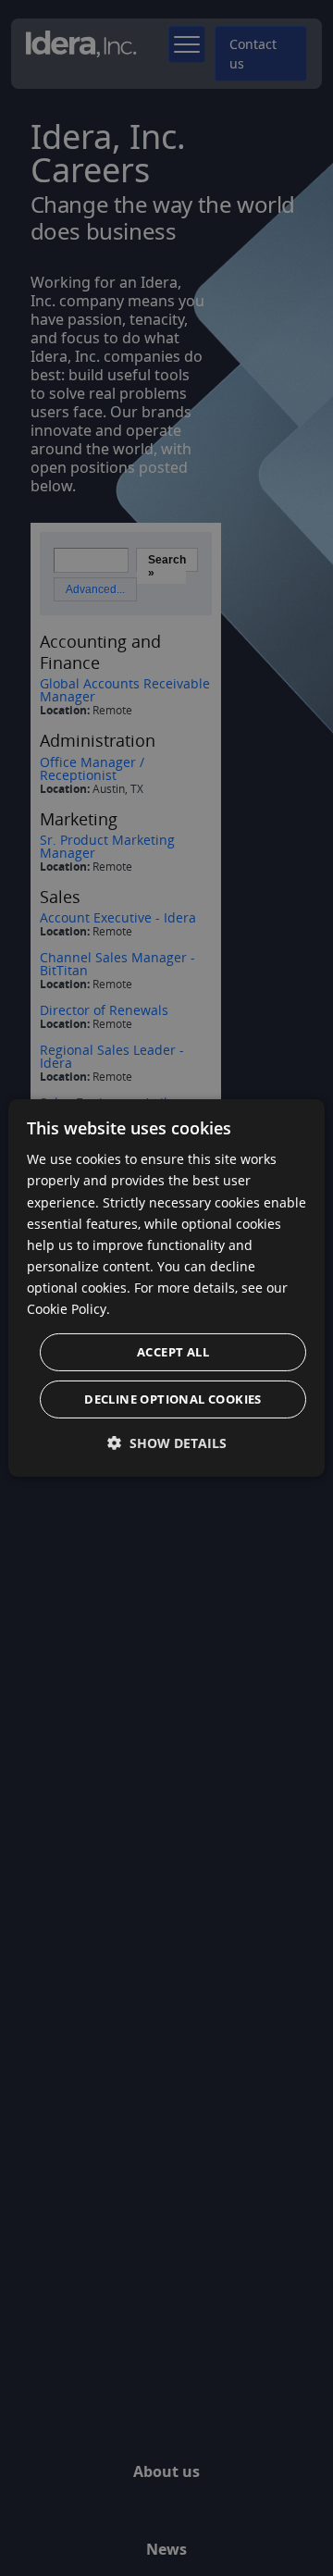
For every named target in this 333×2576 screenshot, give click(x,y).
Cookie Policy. (68, 1309)
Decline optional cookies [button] (173, 1399)
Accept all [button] (173, 1352)
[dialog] (166, 1288)
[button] (167, 1443)
